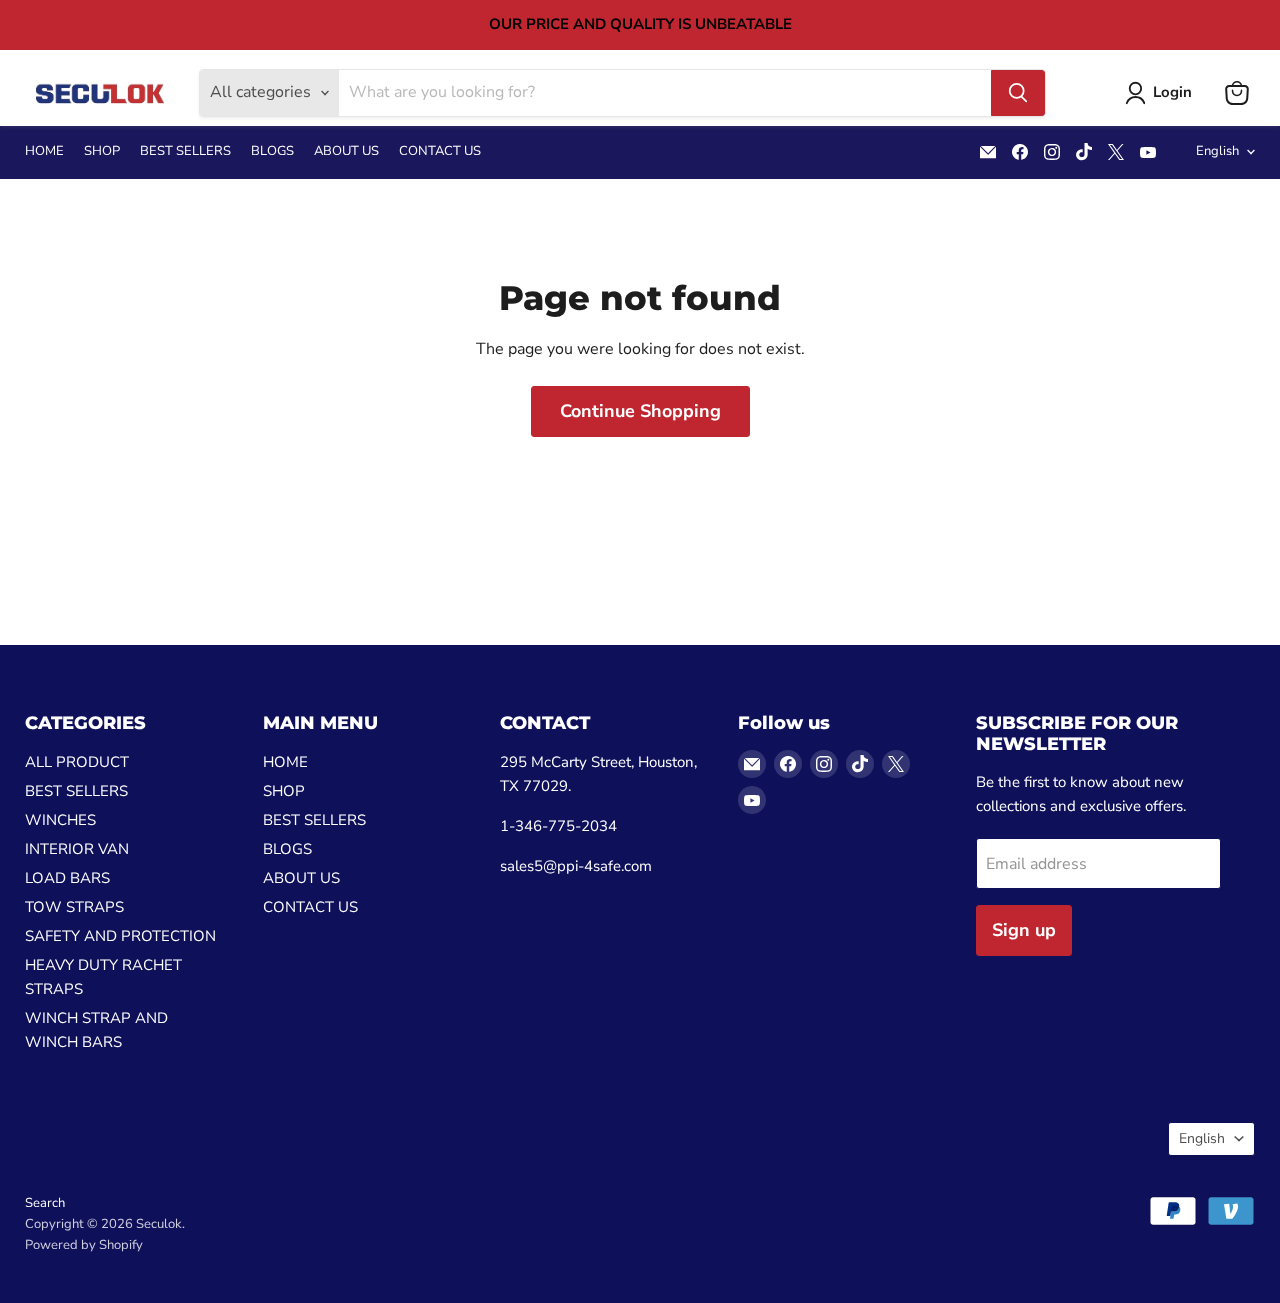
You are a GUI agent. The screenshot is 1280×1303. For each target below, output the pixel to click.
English (1217, 151)
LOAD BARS (67, 878)
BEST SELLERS (185, 151)
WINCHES (60, 820)
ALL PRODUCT (77, 762)
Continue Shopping (640, 411)
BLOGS (272, 151)
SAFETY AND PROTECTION (120, 936)
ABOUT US (346, 151)
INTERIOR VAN (77, 849)
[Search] (1018, 93)
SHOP (102, 151)
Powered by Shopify (84, 1245)
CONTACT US (440, 151)
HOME (44, 151)
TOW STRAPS (74, 907)
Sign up (1024, 930)
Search (45, 1203)
